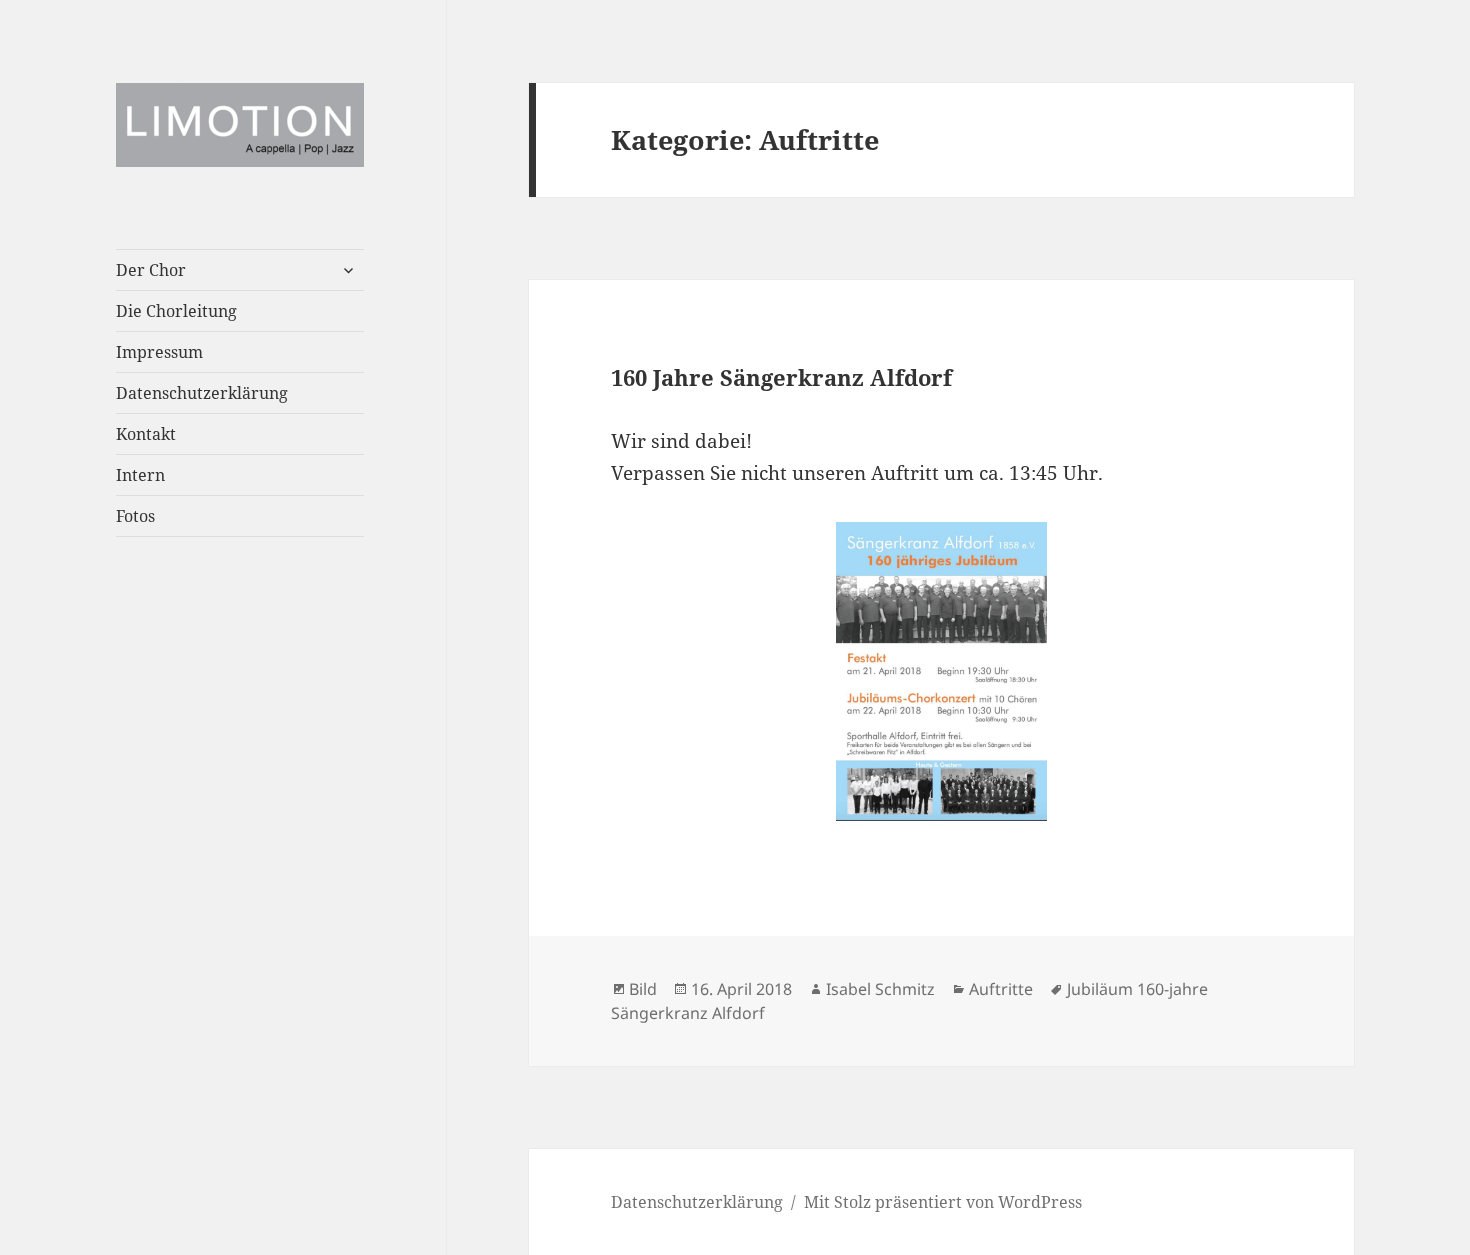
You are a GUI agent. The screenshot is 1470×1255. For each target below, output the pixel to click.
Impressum (159, 352)
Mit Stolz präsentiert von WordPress (943, 1202)
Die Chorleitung (176, 311)
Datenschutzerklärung (202, 393)
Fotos (135, 516)
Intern (140, 475)
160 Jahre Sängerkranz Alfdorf (781, 377)
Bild (643, 989)
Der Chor (151, 270)
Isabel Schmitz (880, 989)
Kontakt (146, 434)
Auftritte (1001, 989)
